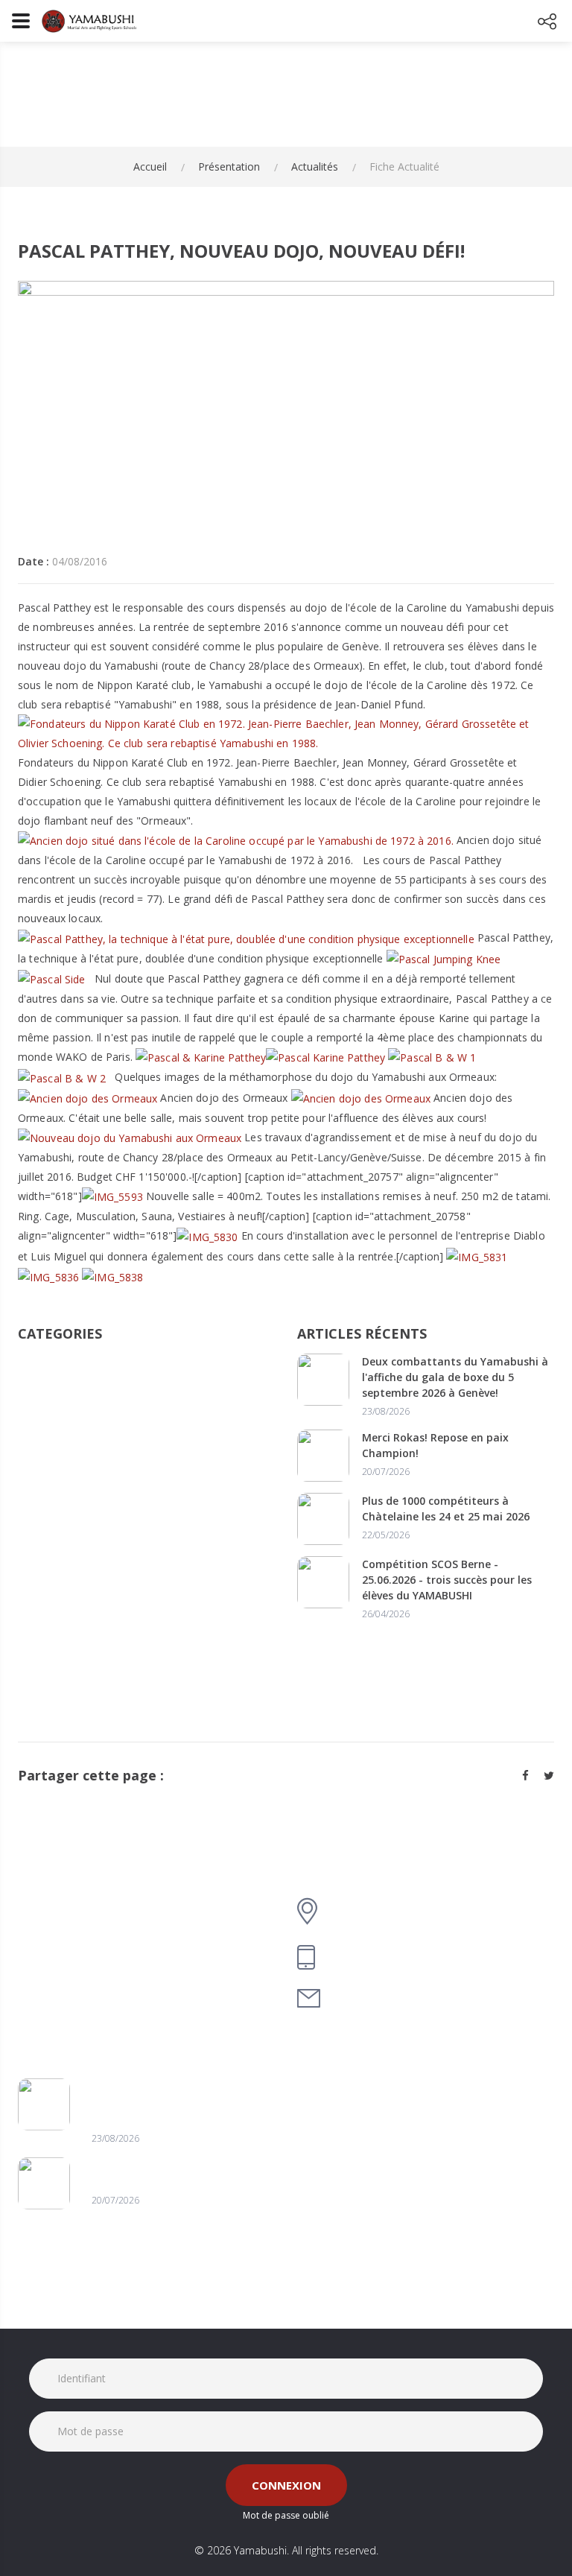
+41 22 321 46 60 (376, 1957)
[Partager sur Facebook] (525, 1775)
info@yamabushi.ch (387, 1998)
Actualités (315, 166)
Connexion (286, 2485)
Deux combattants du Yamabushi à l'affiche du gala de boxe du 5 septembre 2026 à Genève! (455, 1377)
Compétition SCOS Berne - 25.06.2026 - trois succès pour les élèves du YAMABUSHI (447, 1580)
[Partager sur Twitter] (549, 1775)
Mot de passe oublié (286, 2515)
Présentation (229, 166)
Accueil (150, 166)
